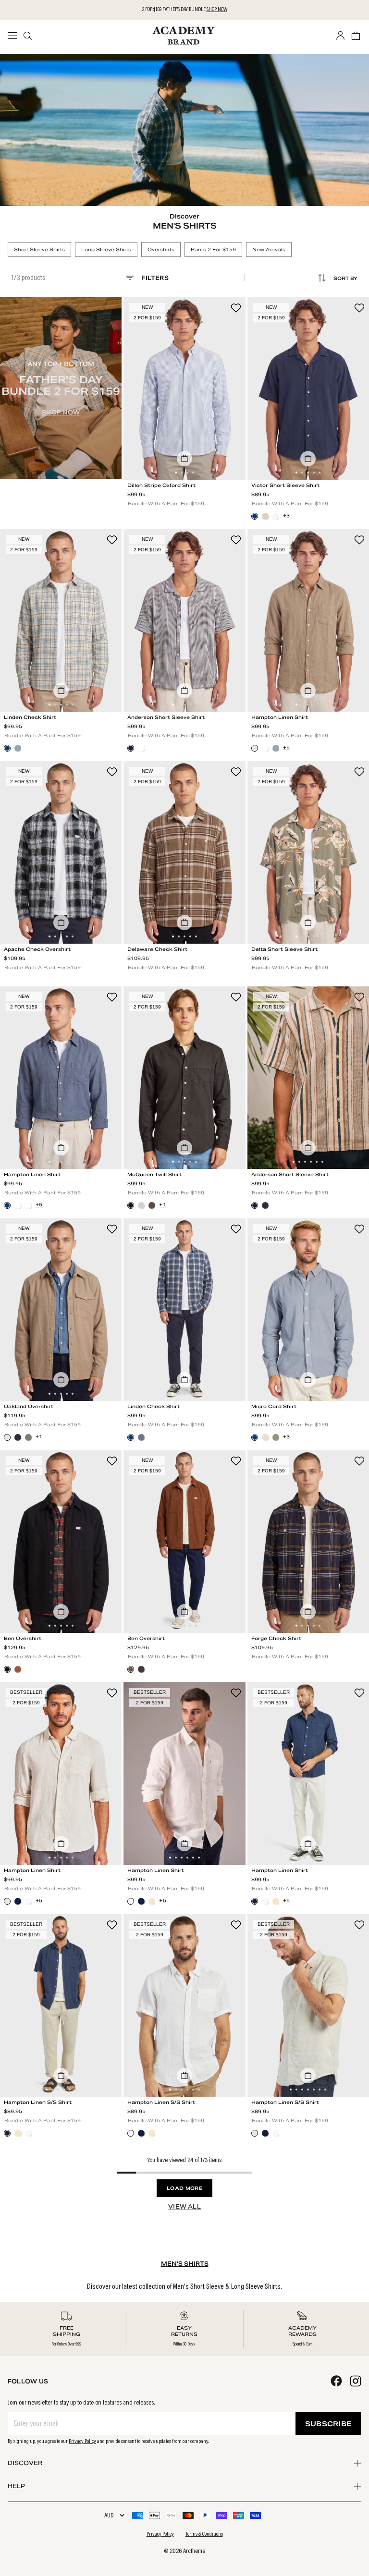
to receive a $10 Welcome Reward (187, 10)
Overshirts (161, 249)
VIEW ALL (184, 2206)
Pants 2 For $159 (213, 249)
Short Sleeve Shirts (39, 249)
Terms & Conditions (204, 2534)
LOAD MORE (184, 2188)
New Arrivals (269, 249)
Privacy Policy (82, 2442)
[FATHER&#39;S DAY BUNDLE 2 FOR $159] (61, 388)
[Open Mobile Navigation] (15, 36)
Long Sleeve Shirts (106, 249)
